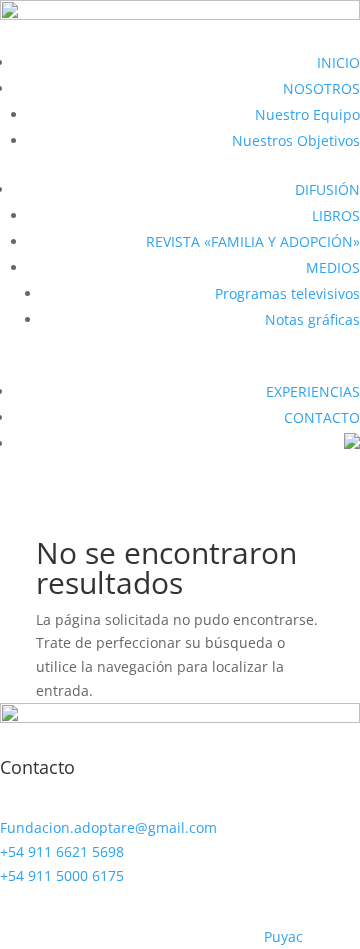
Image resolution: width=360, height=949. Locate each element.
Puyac (283, 936)
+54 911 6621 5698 (62, 851)
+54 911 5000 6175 (62, 875)
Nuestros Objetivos (296, 140)
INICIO (338, 62)
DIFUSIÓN (327, 189)
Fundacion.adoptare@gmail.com (108, 827)
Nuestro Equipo (307, 114)
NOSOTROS (321, 88)
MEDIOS (333, 267)
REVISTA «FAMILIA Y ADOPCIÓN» (253, 241)
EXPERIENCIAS (313, 391)
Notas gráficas (312, 319)
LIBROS (336, 215)
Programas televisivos (287, 293)
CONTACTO (322, 417)
